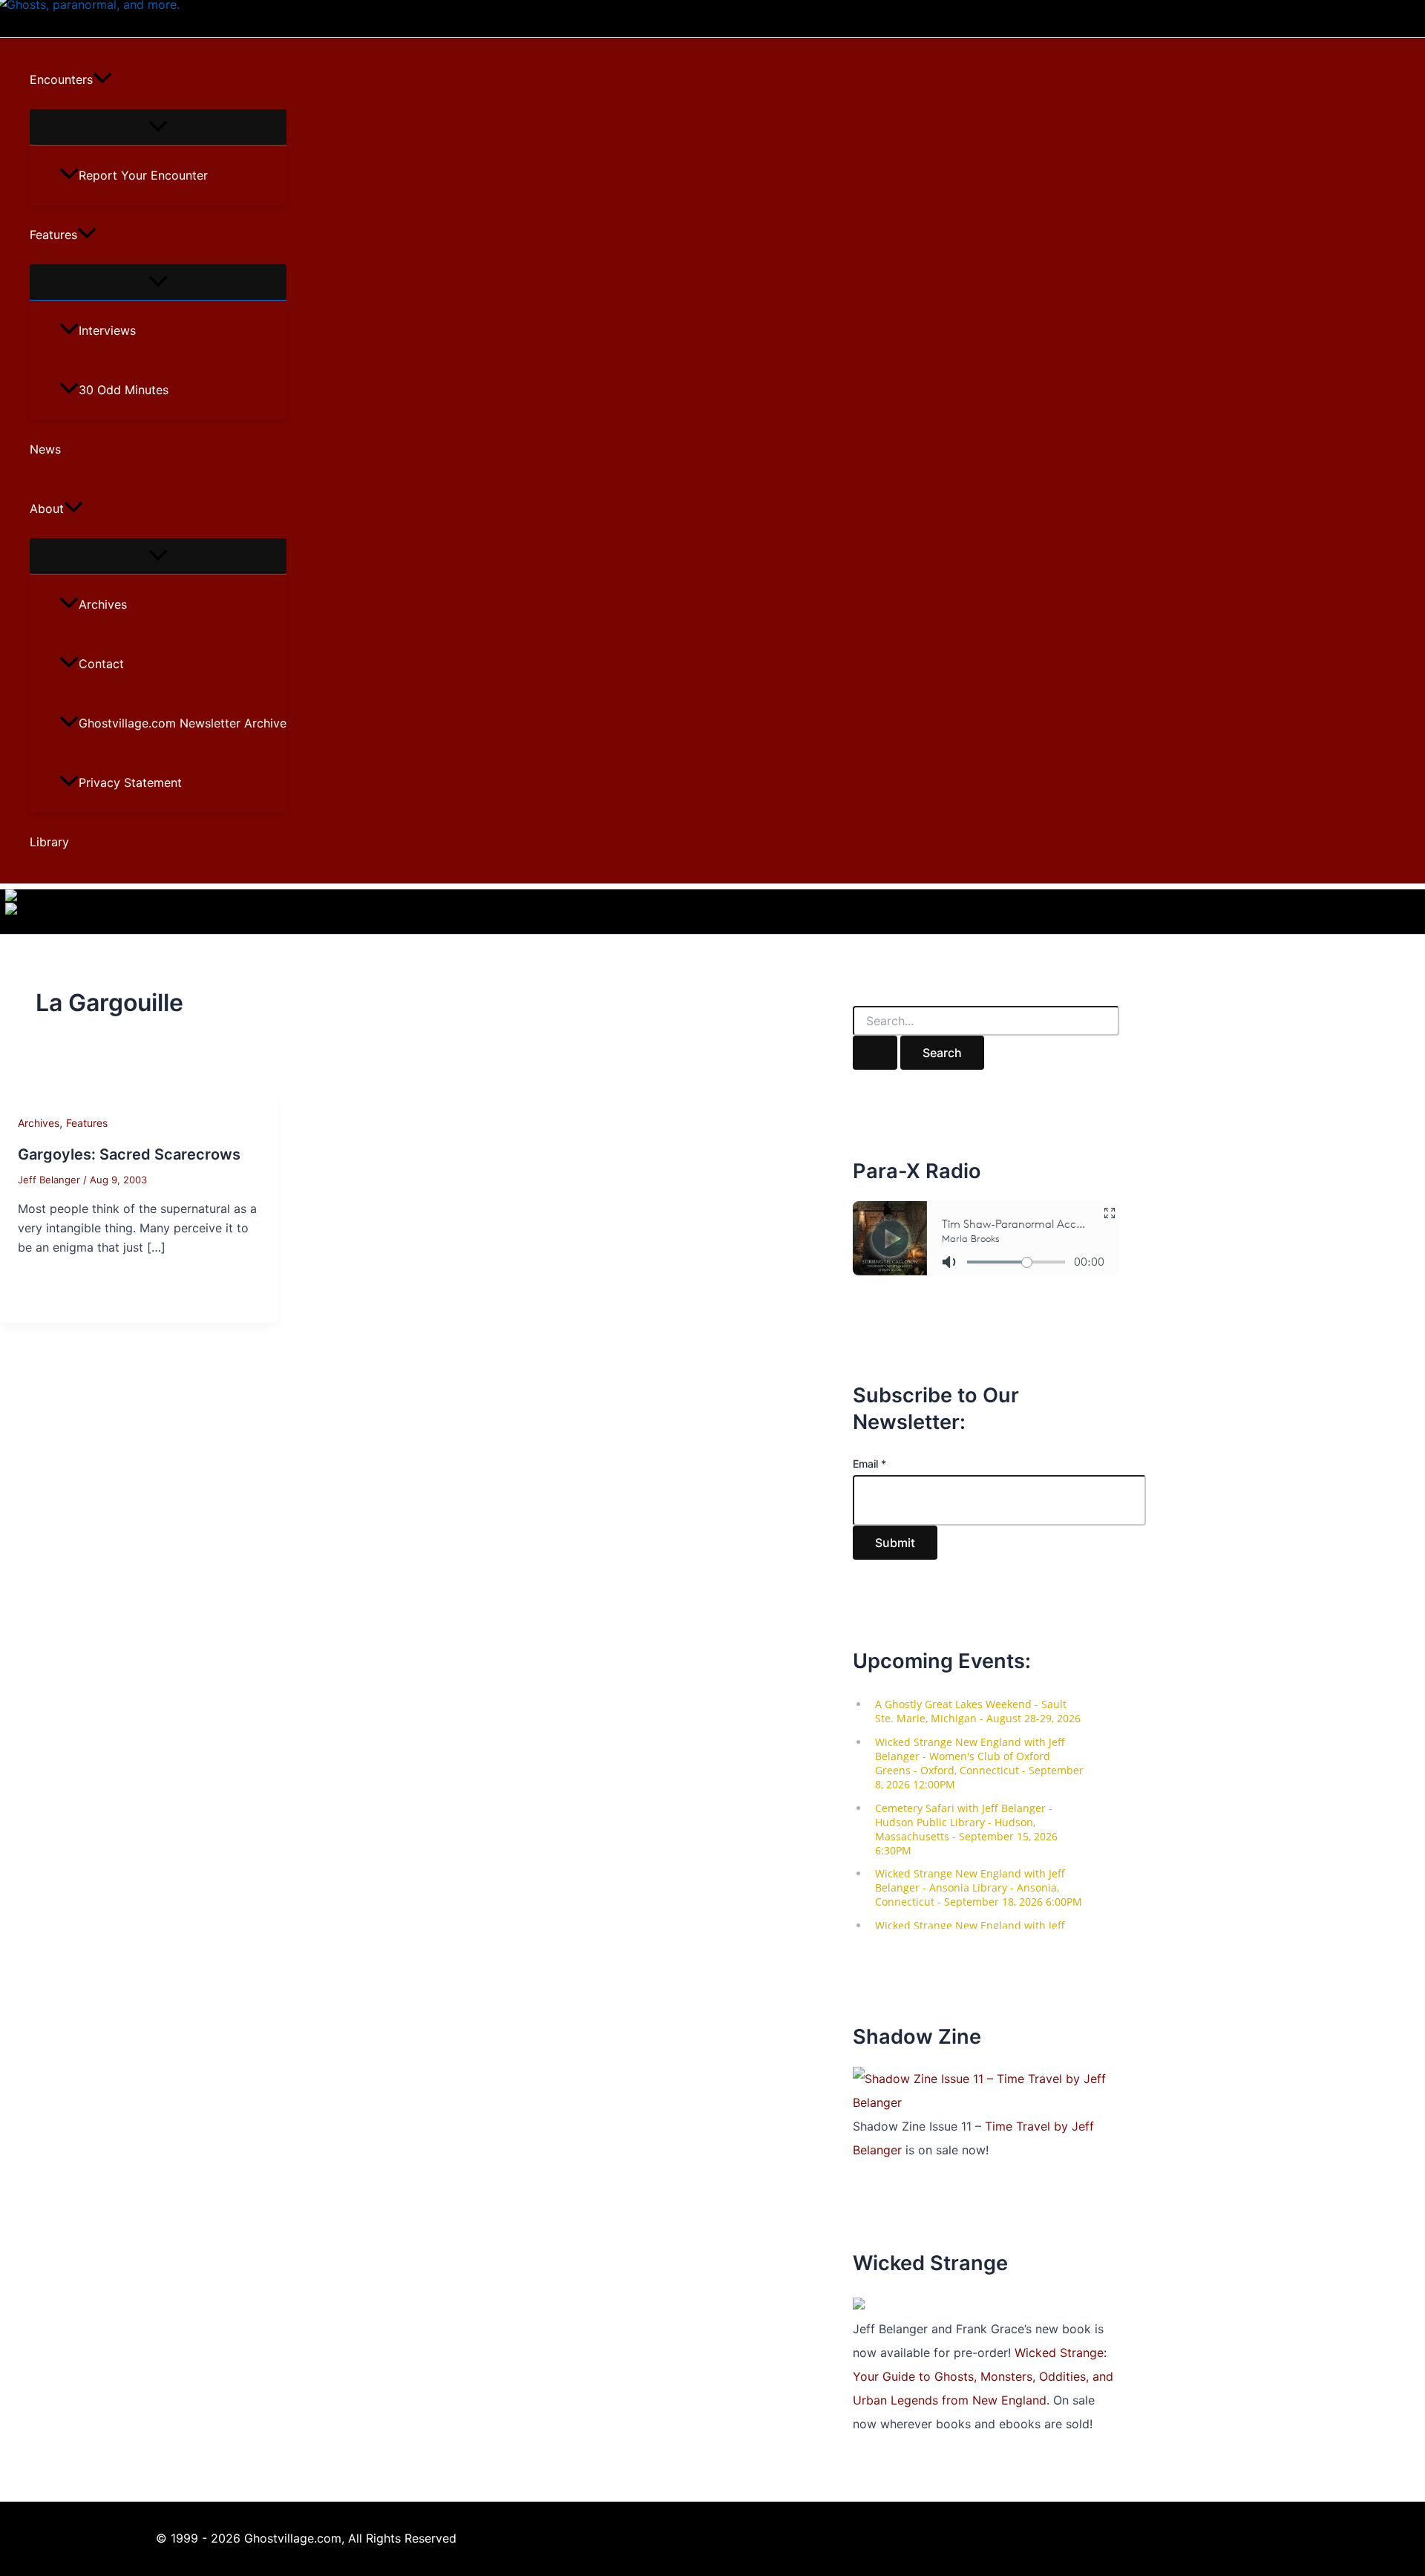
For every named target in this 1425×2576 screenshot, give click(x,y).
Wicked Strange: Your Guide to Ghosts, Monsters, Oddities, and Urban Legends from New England (983, 2376)
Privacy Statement (130, 782)
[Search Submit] (875, 1053)
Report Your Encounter (143, 175)
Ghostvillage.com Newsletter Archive (183, 723)
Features (53, 235)
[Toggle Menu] (158, 127)
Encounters (61, 79)
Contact (101, 664)
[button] (102, 79)
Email (869, 1464)
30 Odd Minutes (124, 390)
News (45, 449)
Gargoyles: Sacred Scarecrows (129, 1154)
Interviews (107, 330)
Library (49, 842)
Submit (895, 1543)
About (47, 509)
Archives (103, 604)
